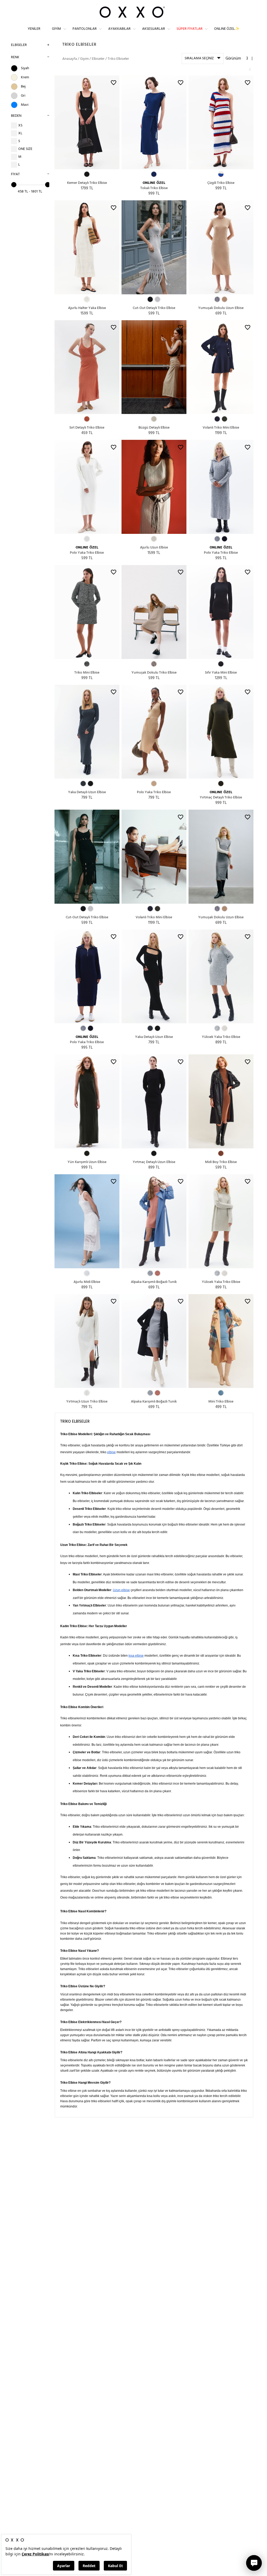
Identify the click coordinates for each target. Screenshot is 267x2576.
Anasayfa (70, 59)
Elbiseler (19, 45)
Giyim (56, 29)
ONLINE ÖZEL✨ (227, 29)
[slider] (14, 185)
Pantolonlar (85, 29)
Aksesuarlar (154, 29)
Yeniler (34, 29)
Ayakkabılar (119, 29)
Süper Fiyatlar (190, 29)
